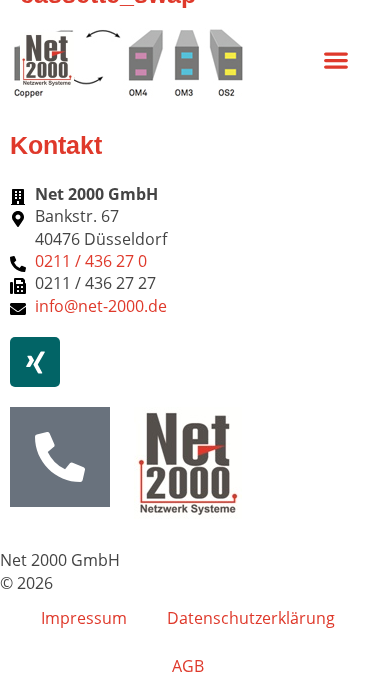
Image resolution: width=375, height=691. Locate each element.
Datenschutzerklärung (251, 618)
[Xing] (35, 362)
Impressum (84, 618)
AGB (188, 666)
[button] (335, 59)
